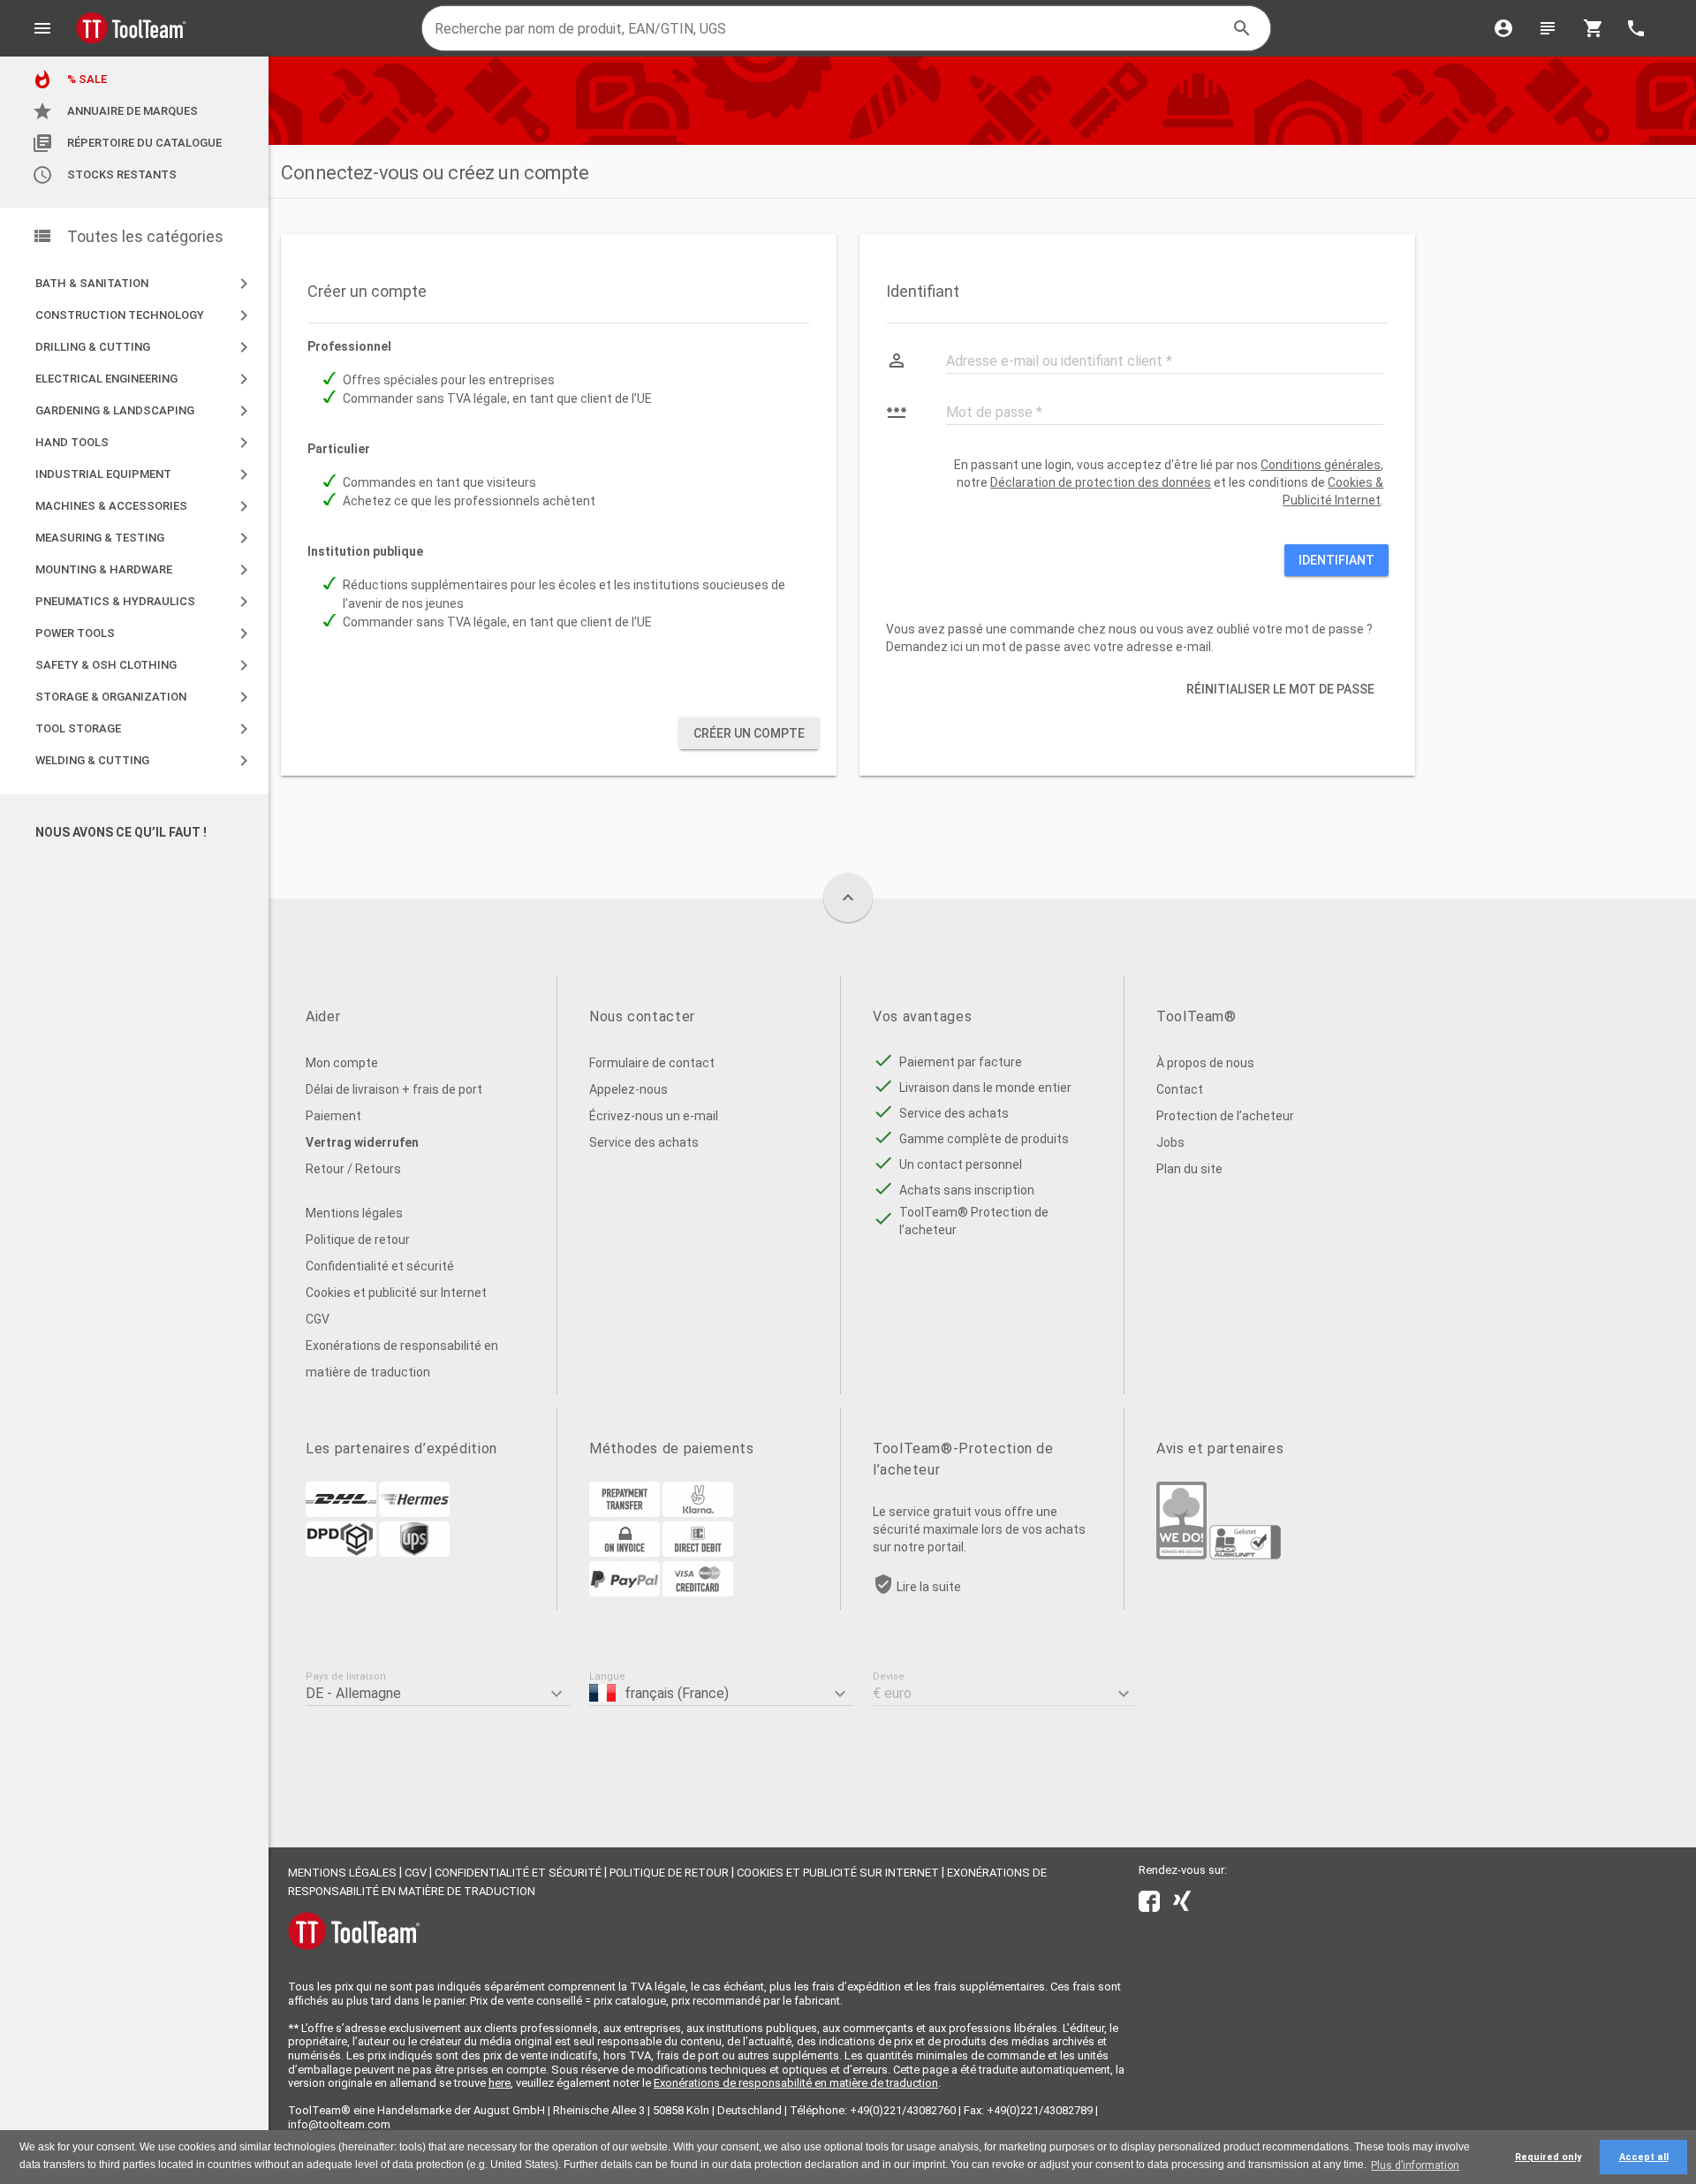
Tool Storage (145, 729)
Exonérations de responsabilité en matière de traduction (402, 1359)
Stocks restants (104, 175)
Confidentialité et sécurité (380, 1266)
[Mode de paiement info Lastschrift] (698, 1552)
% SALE (69, 80)
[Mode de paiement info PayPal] (625, 1592)
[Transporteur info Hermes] (414, 1513)
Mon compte (342, 1063)
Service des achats (644, 1142)
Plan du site (1189, 1169)
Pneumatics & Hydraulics (145, 602)
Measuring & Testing (145, 538)
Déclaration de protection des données (1101, 482)
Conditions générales (1321, 465)
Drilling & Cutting (145, 347)
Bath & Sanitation (145, 284)
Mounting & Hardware (145, 570)
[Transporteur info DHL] (341, 1513)
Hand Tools (145, 443)
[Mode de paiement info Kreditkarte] (698, 1592)
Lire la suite (929, 1587)
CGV (318, 1319)
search (1242, 28)
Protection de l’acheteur (1225, 1116)
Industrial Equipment (145, 474)
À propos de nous (1205, 1063)
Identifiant (1336, 560)
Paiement (333, 1116)
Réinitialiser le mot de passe (1280, 689)
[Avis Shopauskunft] (1245, 1555)
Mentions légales (354, 1213)
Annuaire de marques (115, 111)
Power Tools (145, 633)
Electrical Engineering (145, 379)
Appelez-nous (628, 1089)
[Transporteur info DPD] (341, 1552)
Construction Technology (145, 315)
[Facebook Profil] (1149, 1905)
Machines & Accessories (145, 506)
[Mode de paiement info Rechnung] (625, 1552)
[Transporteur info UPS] (414, 1552)
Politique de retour (358, 1240)
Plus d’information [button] (1415, 2165)
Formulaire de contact (652, 1063)
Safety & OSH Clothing (145, 665)
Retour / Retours (353, 1169)
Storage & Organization (145, 697)
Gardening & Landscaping (145, 411)
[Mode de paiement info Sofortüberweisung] (698, 1513)
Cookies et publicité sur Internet (396, 1293)
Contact (1180, 1089)
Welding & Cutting (145, 761)
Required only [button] (1548, 2157)
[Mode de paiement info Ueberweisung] (625, 1513)
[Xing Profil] (1182, 1905)
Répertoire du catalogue (127, 143)
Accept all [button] (1644, 2157)
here (500, 2083)
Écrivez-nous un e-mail (654, 1116)
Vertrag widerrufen (362, 1142)
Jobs (1170, 1142)
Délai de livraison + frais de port (394, 1089)
